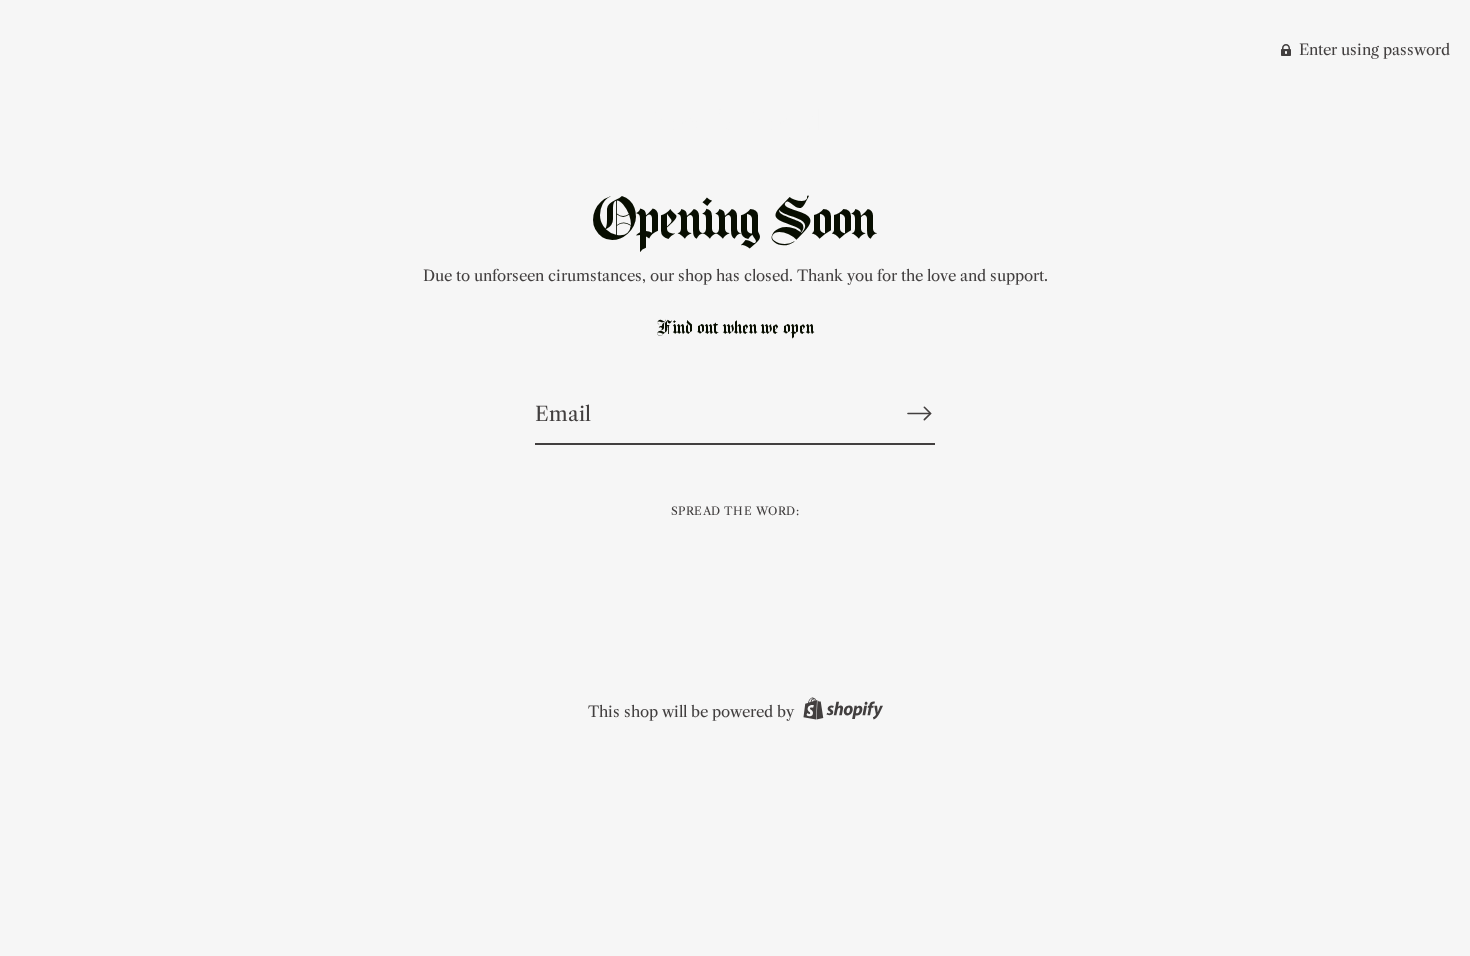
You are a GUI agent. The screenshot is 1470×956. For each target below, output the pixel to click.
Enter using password (1372, 49)
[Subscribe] (919, 413)
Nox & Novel (735, 120)
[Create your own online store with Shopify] (840, 711)
